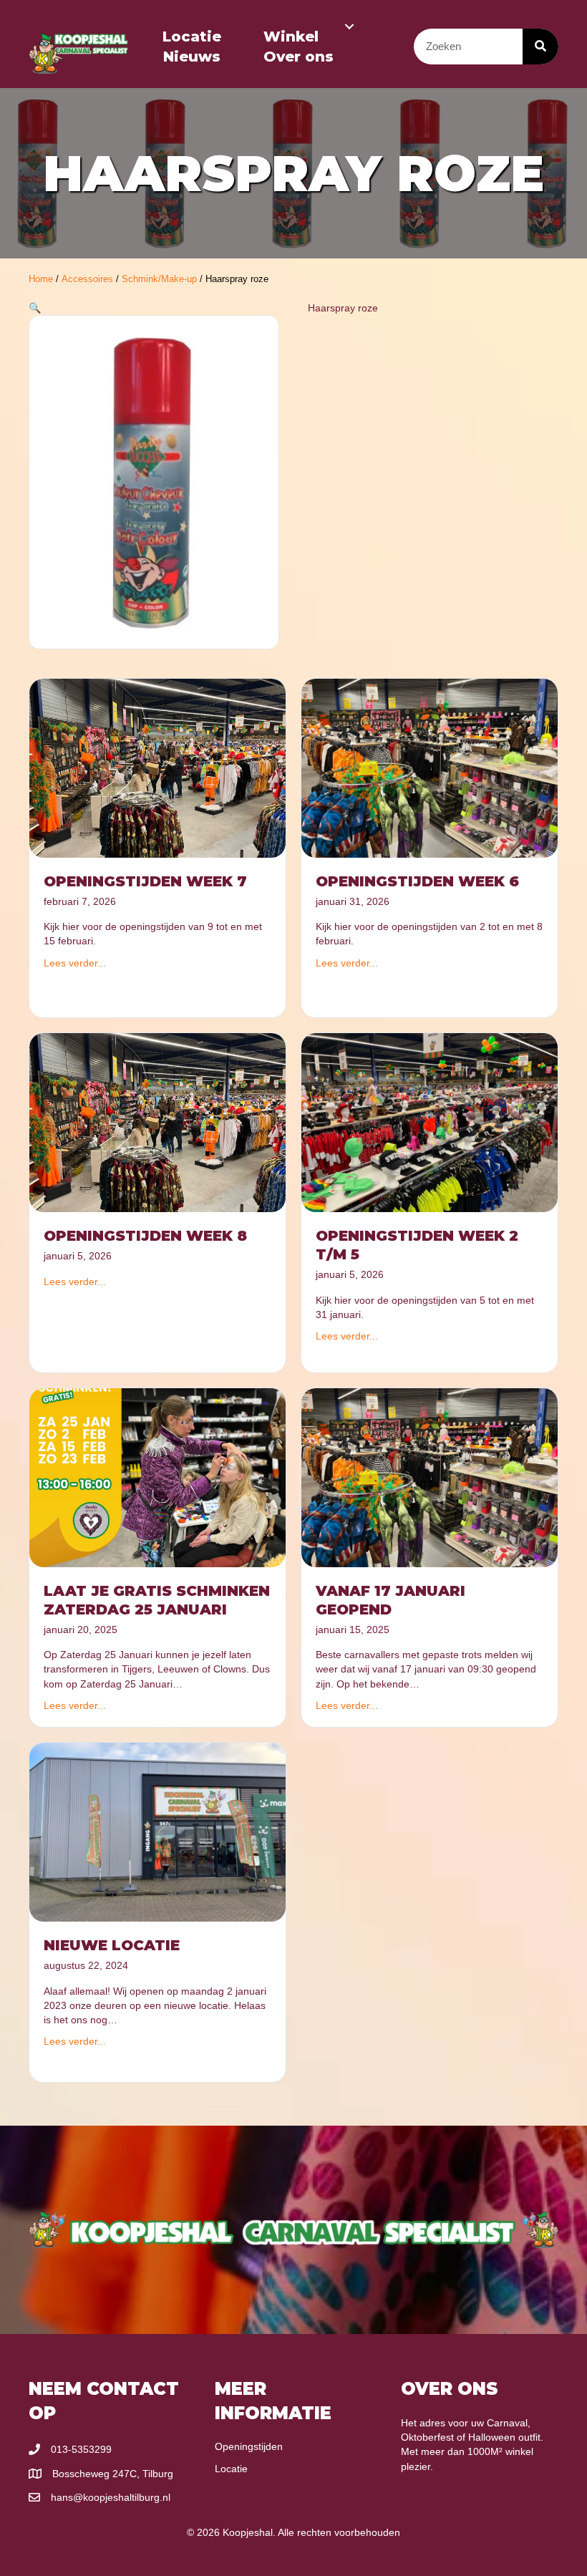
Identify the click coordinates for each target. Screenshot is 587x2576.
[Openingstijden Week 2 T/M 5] (430, 1122)
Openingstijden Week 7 (145, 881)
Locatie (192, 37)
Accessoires (87, 279)
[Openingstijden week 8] (157, 1122)
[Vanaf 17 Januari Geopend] (430, 1476)
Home (41, 279)
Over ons (299, 57)
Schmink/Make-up (159, 279)
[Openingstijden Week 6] (430, 768)
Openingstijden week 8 (145, 1236)
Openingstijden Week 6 (417, 881)
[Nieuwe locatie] (157, 1831)
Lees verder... (75, 963)
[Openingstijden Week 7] (157, 768)
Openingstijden (249, 2446)
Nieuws (192, 57)
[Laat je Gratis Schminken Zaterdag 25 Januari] (157, 1476)
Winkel (291, 37)
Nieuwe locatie (112, 1945)
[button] (349, 26)
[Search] (540, 47)
